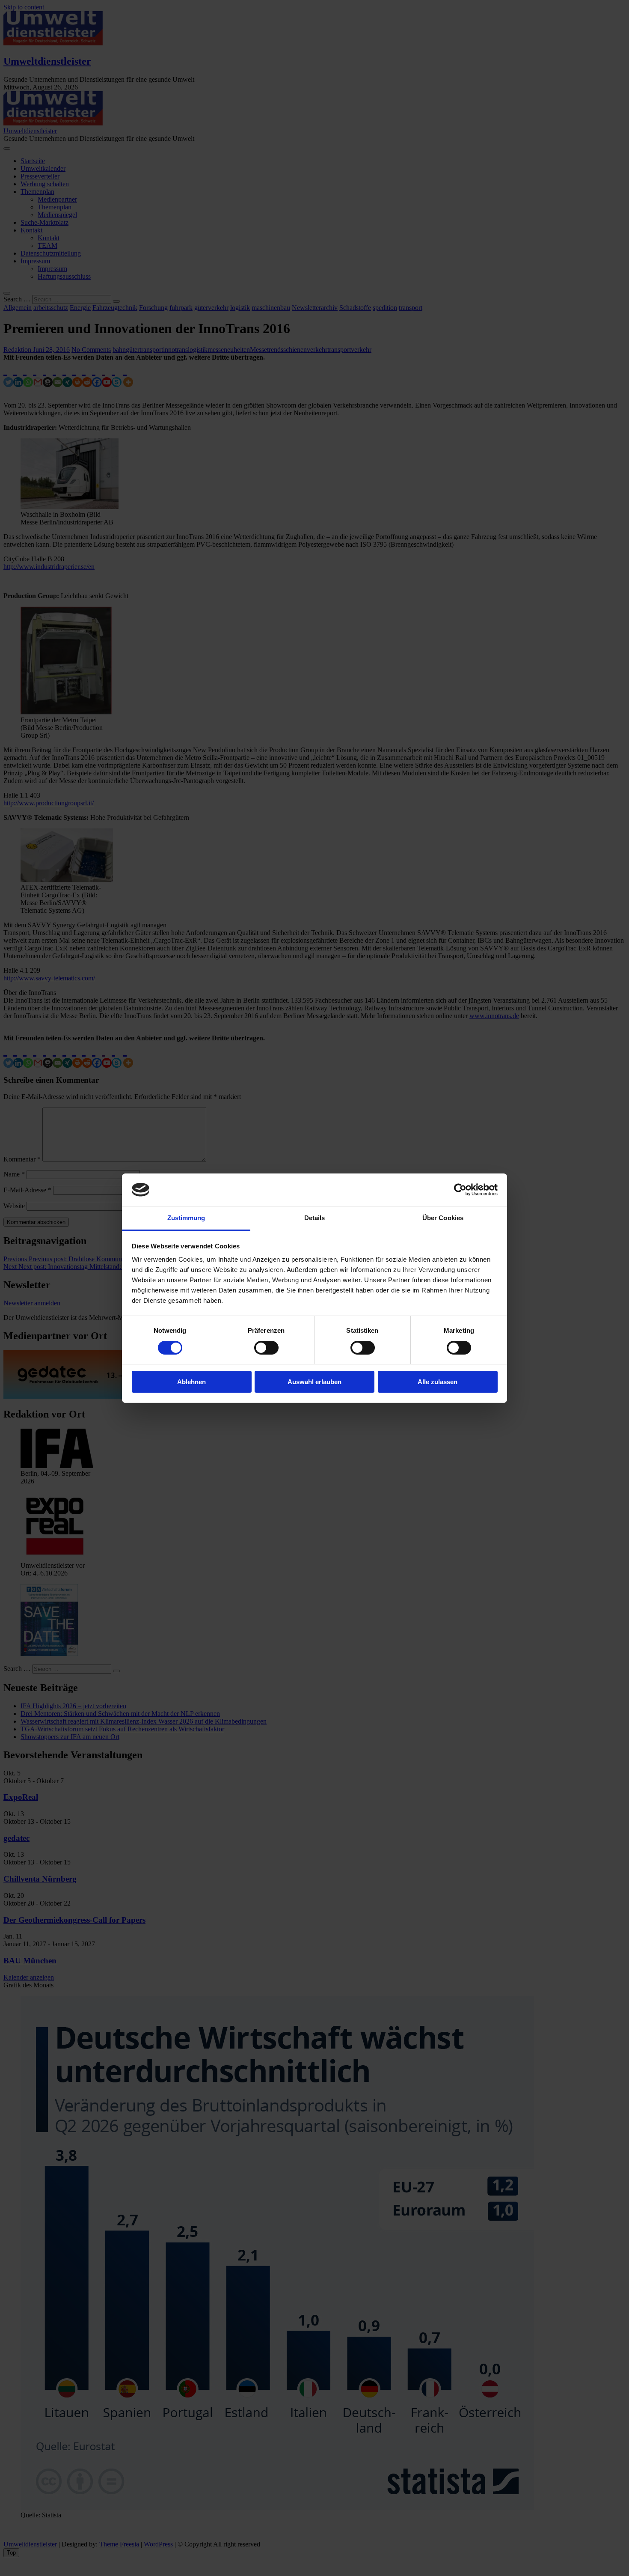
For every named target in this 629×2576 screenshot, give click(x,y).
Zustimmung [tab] (186, 1218)
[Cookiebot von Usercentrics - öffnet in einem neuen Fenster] (460, 1190)
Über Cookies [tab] (443, 1218)
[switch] (266, 1348)
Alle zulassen (438, 1382)
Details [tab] (315, 1218)
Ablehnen (191, 1382)
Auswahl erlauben (314, 1382)
